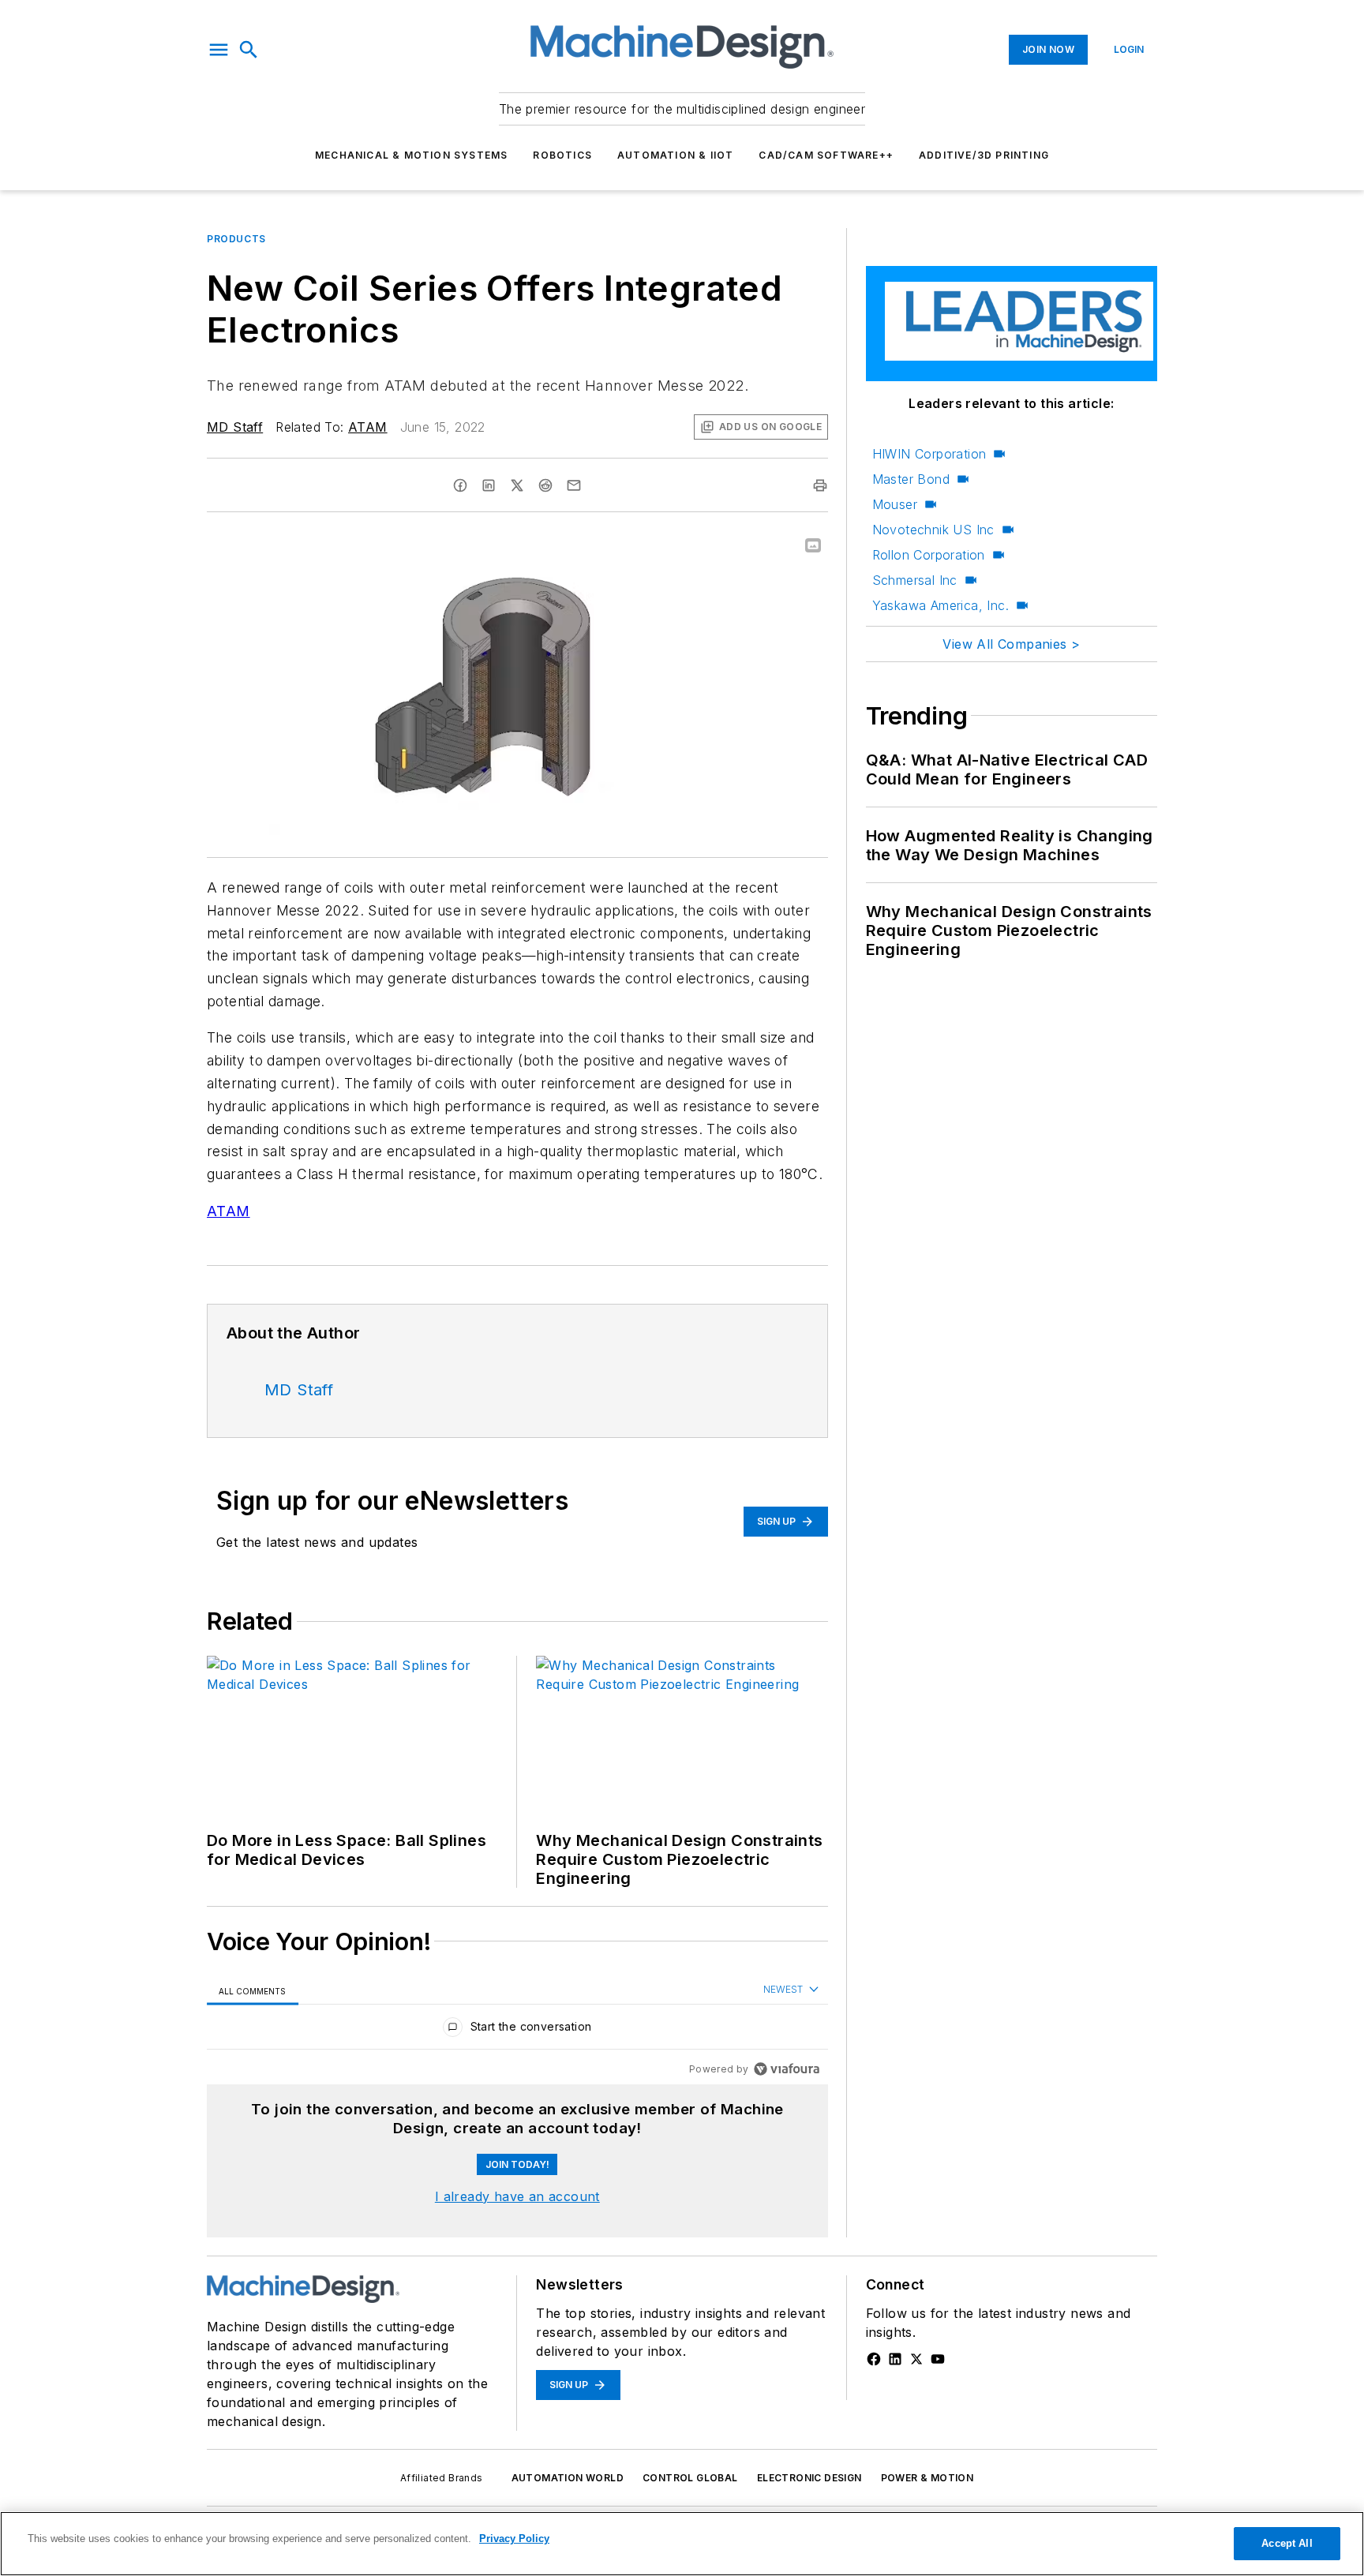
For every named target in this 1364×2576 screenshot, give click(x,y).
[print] (820, 485)
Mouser (895, 504)
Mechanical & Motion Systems (411, 155)
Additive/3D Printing (984, 155)
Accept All (1287, 2543)
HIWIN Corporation (929, 454)
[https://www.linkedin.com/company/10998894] (895, 2359)
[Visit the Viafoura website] (787, 2069)
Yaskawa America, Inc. (941, 605)
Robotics (562, 155)
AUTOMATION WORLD (568, 2478)
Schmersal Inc (915, 580)
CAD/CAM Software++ (826, 155)
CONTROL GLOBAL (690, 2478)
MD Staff (235, 427)
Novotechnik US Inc (933, 530)
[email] (574, 485)
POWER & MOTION (927, 2478)
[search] (249, 50)
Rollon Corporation (929, 555)
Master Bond (911, 479)
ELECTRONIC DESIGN (809, 2478)
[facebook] (460, 485)
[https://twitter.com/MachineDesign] (916, 2359)
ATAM (368, 427)
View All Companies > (1011, 644)
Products (236, 239)
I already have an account (517, 2196)
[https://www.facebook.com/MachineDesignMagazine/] (874, 2359)
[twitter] (517, 485)
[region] (517, 2030)
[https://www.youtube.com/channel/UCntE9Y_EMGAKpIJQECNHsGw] (938, 2359)
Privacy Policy (514, 2539)
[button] (219, 50)
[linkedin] (489, 485)
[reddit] (545, 485)
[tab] (253, 1991)
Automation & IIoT (675, 155)
